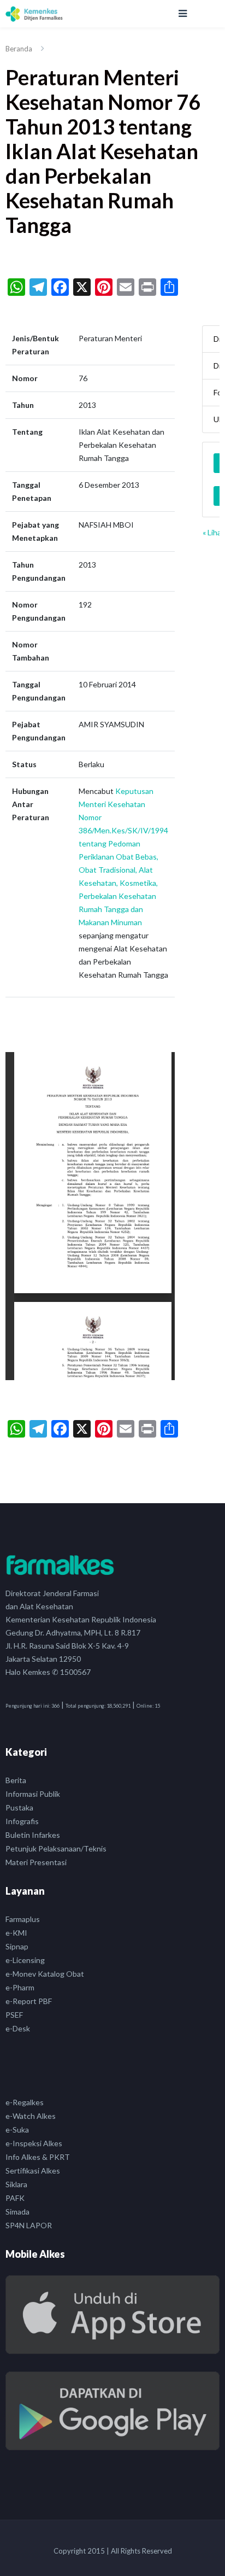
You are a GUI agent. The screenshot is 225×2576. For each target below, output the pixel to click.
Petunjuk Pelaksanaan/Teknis (56, 1848)
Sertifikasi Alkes (33, 2171)
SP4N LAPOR (29, 2225)
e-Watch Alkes (31, 2116)
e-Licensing (25, 1960)
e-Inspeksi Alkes (34, 2143)
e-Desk (18, 2028)
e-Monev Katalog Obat (45, 1974)
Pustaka (19, 1807)
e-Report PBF (29, 2001)
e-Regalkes (25, 2102)
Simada (17, 2212)
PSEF (14, 2015)
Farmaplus (23, 1919)
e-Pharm (20, 1987)
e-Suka (17, 2130)
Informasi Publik (33, 1794)
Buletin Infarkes (33, 1835)
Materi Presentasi (36, 1862)
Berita (16, 1780)
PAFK (15, 2198)
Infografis (22, 1821)
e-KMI (16, 1933)
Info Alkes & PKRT (38, 2157)
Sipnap (17, 1946)
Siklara (16, 2184)
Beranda (19, 49)
